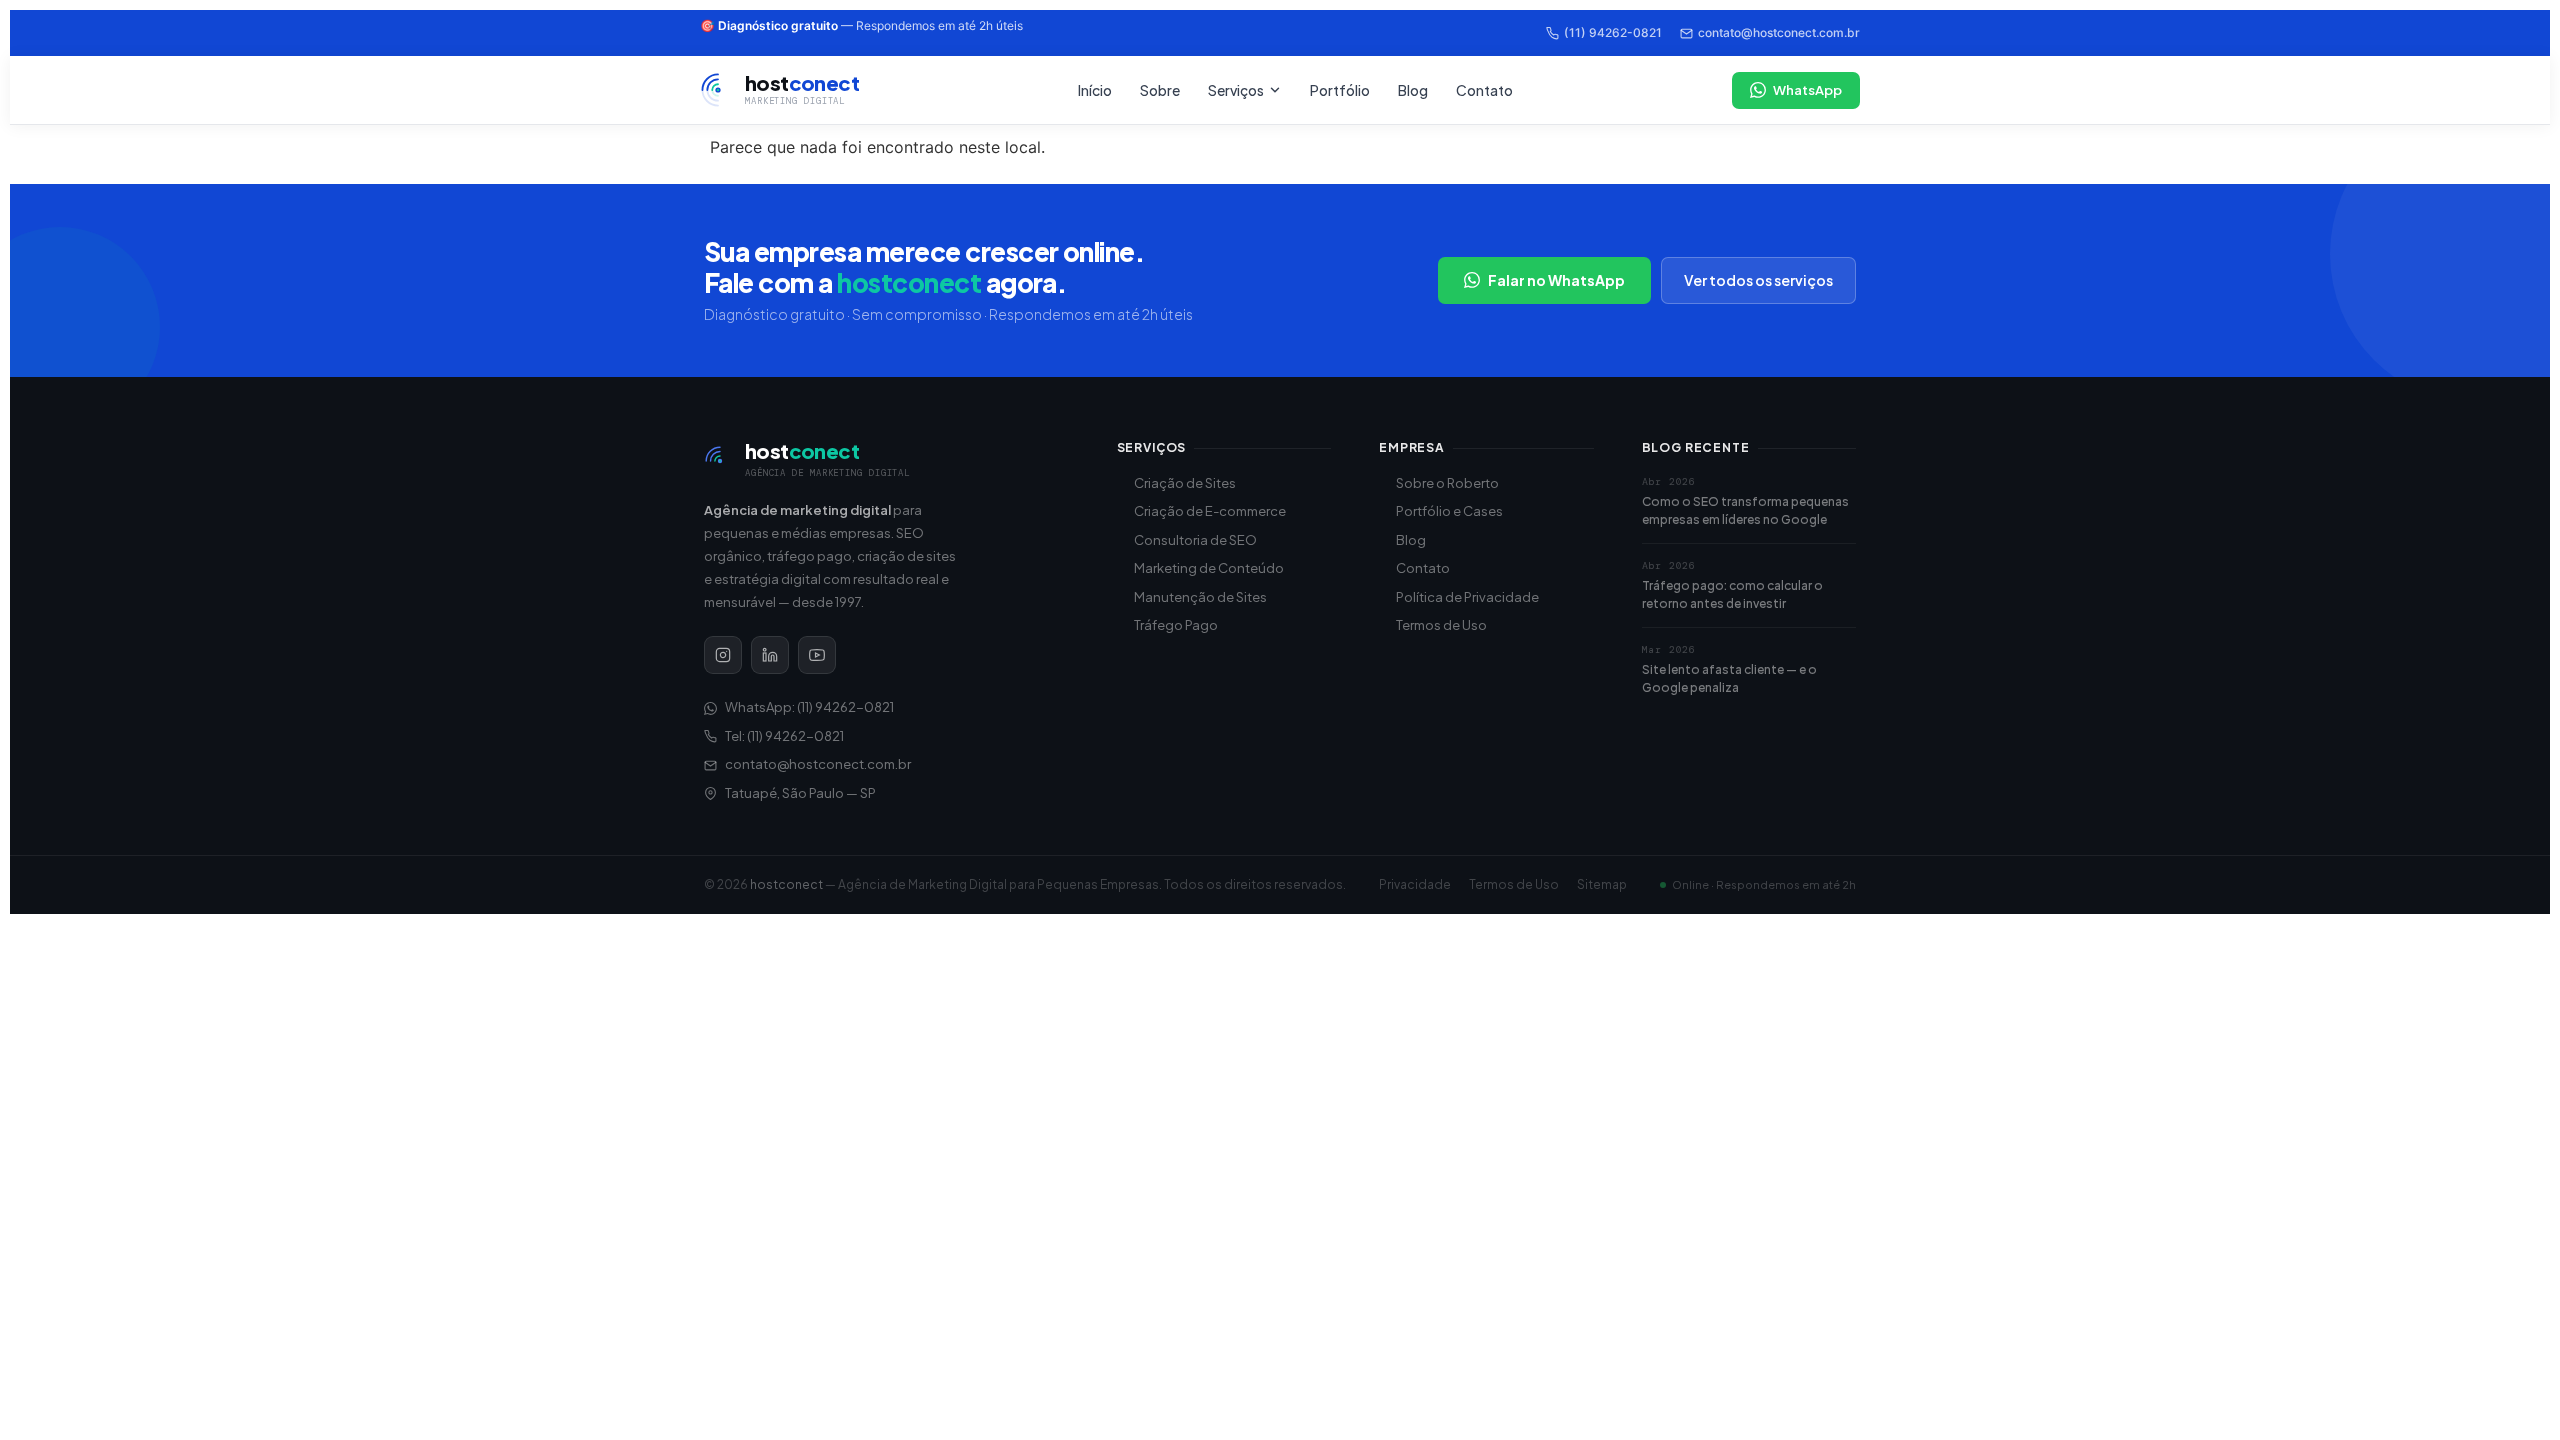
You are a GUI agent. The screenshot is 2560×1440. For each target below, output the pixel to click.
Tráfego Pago (1176, 625)
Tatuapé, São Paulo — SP (800, 793)
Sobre (1160, 90)
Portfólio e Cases (1449, 511)
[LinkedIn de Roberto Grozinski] (770, 655)
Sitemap (1602, 884)
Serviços (1236, 90)
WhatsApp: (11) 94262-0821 (809, 707)
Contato (1484, 90)
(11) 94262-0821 (1613, 32)
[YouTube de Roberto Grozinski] (817, 655)
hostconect (786, 884)
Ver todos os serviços (1758, 280)
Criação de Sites (1185, 483)
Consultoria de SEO (1195, 540)
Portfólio (1340, 90)
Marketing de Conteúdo (1209, 568)
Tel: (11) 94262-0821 (784, 736)
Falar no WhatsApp (1556, 280)
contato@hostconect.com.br (1779, 32)
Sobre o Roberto (1447, 483)
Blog (1413, 90)
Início (1095, 90)
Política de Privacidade (1467, 597)
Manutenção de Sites (1200, 597)
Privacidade (1415, 884)
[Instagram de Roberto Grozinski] (723, 655)
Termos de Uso (1441, 625)
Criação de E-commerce (1210, 511)
